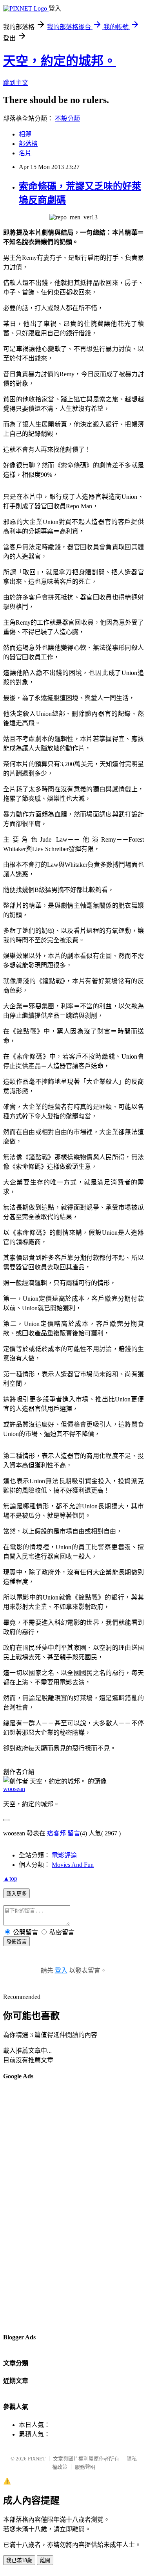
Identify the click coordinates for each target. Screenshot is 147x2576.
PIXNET (37, 2459)
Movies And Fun (73, 1865)
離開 (45, 2560)
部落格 (28, 144)
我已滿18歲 (19, 2560)
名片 (25, 153)
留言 (74, 1833)
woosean (14, 1789)
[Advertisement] (34, 2206)
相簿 (25, 134)
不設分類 (67, 119)
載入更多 (16, 1894)
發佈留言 (16, 1942)
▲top (10, 1878)
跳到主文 (16, 83)
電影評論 (64, 1855)
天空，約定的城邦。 (60, 61)
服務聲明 (85, 2467)
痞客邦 (56, 1833)
